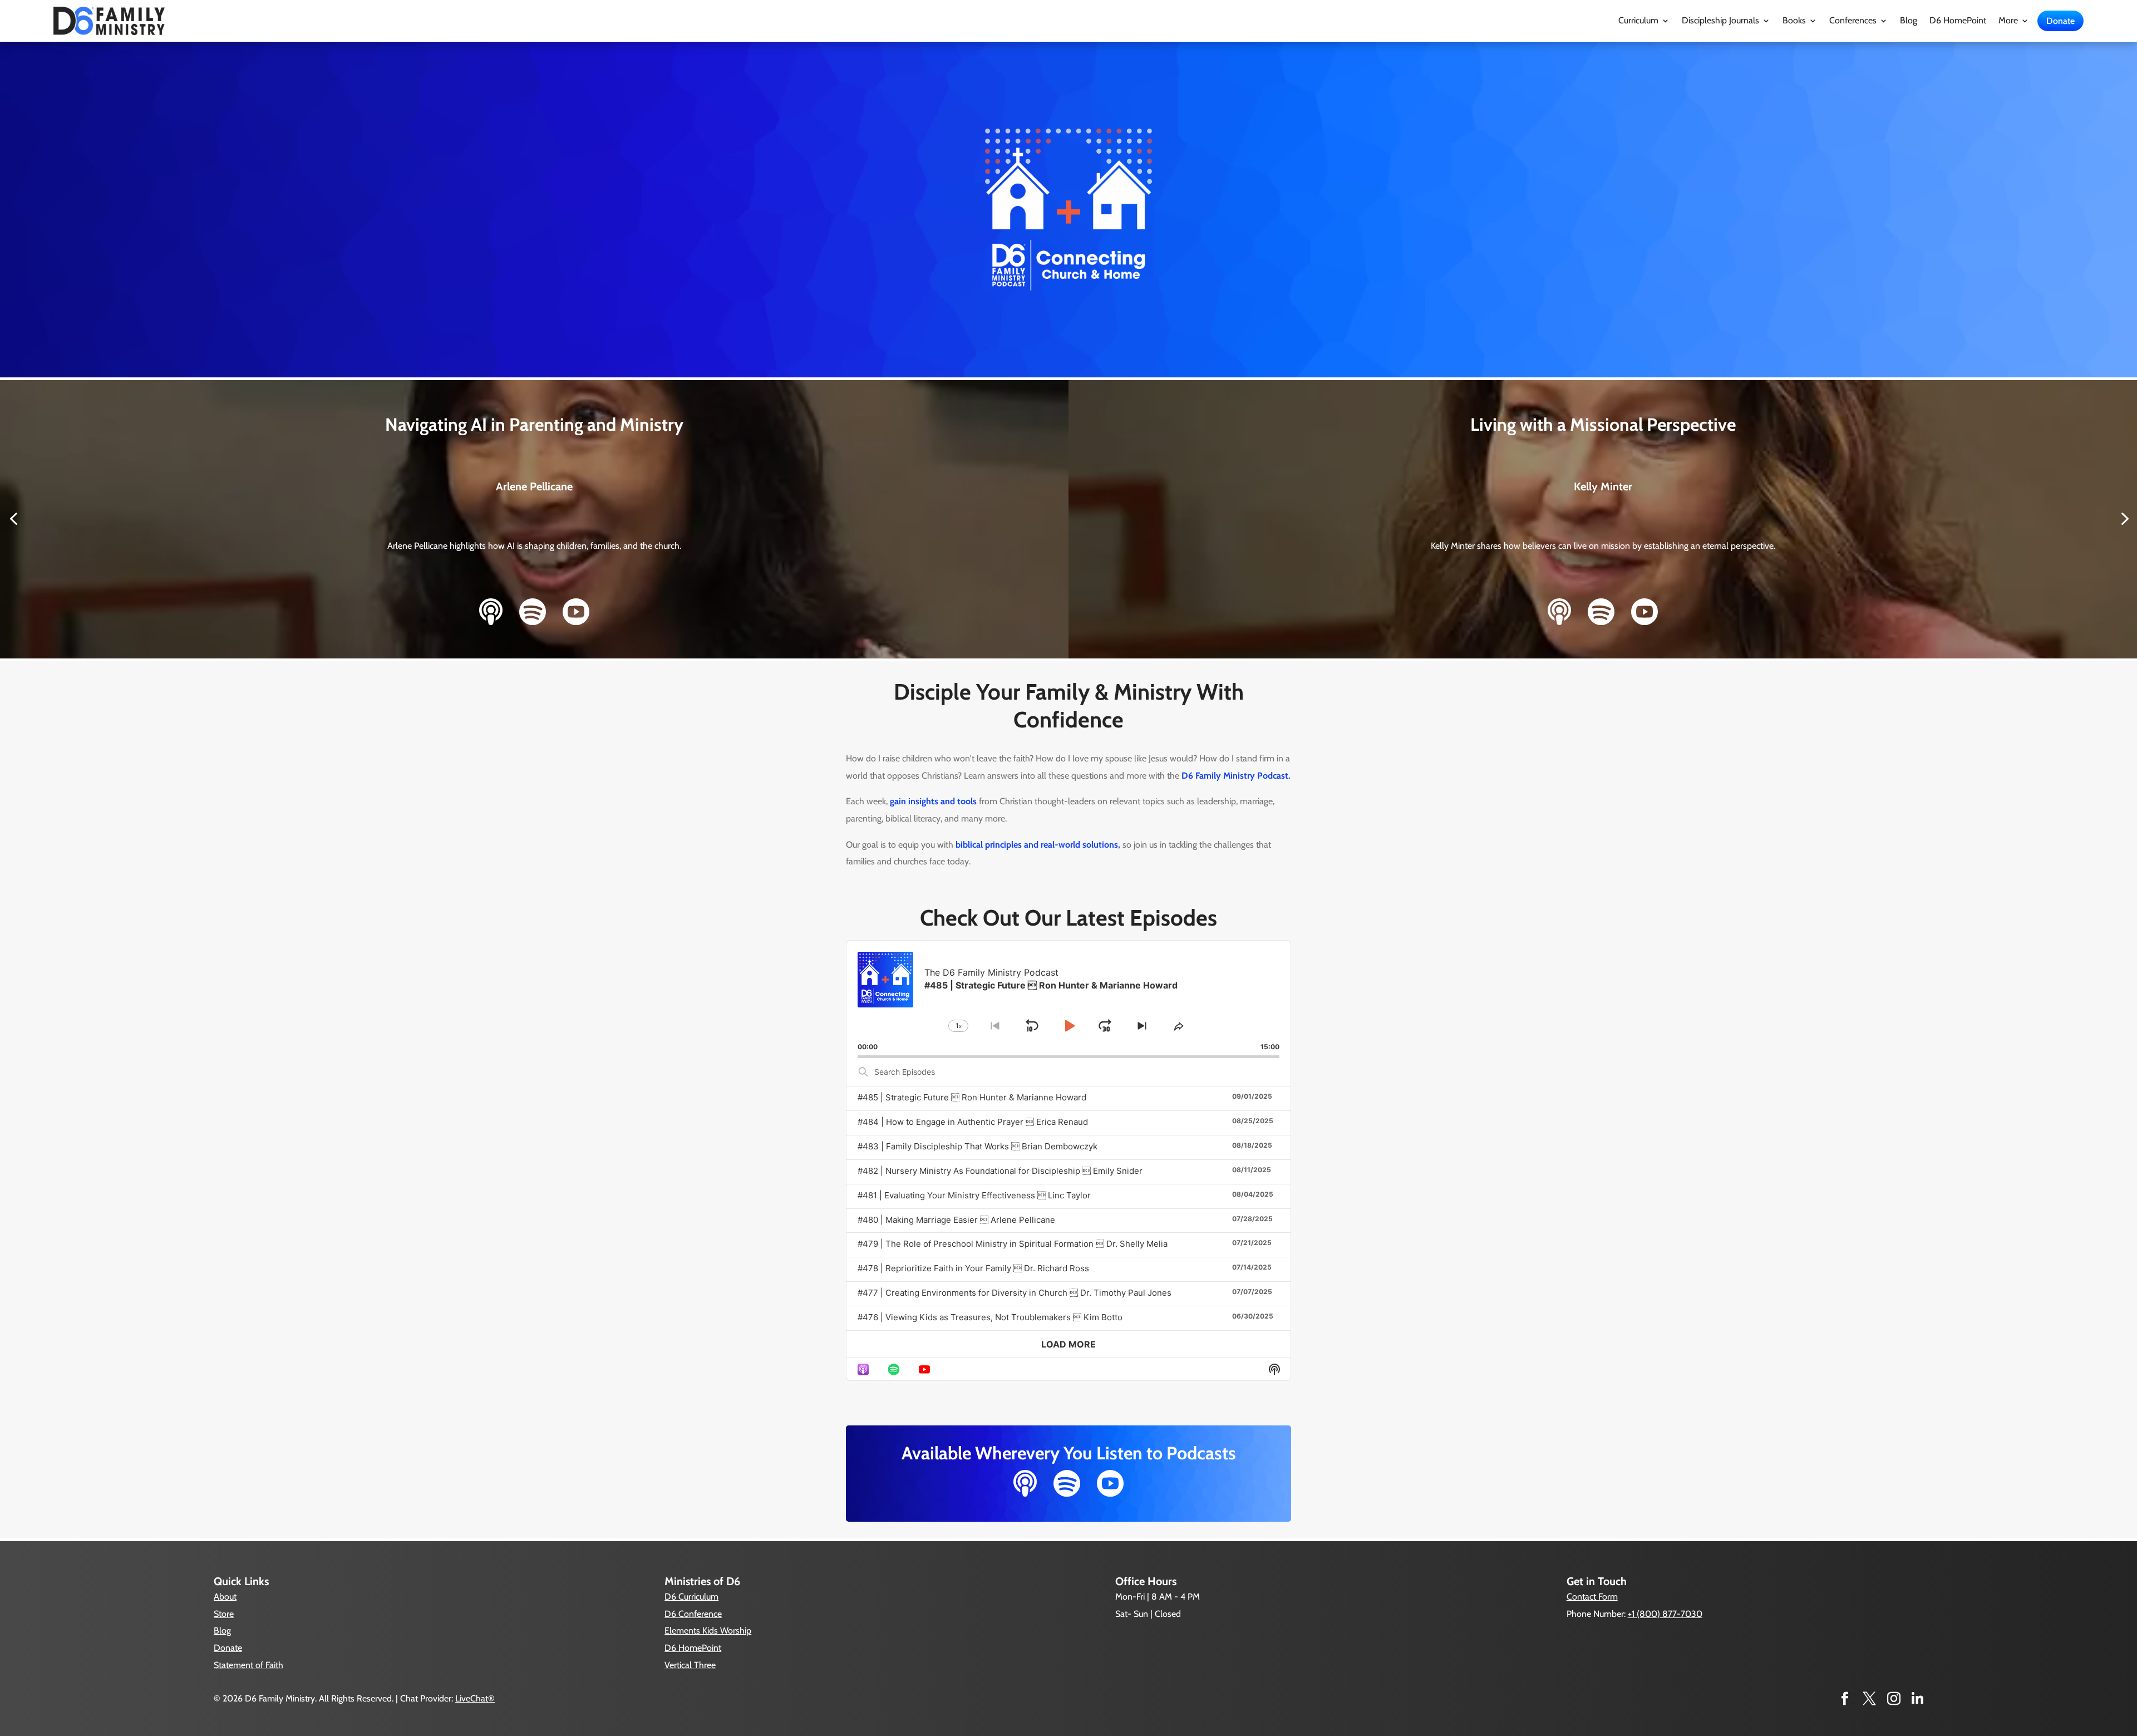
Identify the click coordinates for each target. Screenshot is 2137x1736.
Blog (1909, 21)
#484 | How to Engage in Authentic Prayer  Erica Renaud (973, 1122)
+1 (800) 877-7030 (1665, 1614)
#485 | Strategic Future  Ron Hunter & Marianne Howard (972, 1097)
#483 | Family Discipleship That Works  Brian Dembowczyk (978, 1146)
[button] (13, 520)
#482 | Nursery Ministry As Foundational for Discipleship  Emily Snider (1000, 1171)
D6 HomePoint (1958, 21)
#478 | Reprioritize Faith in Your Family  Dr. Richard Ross (973, 1268)
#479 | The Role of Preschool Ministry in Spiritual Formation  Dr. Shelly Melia (1013, 1244)
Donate (2060, 21)
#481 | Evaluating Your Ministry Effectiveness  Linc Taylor (974, 1195)
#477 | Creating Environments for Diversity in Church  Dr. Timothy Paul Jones (1015, 1293)
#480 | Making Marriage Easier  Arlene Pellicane (956, 1220)
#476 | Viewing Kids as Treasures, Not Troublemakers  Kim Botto (990, 1317)
